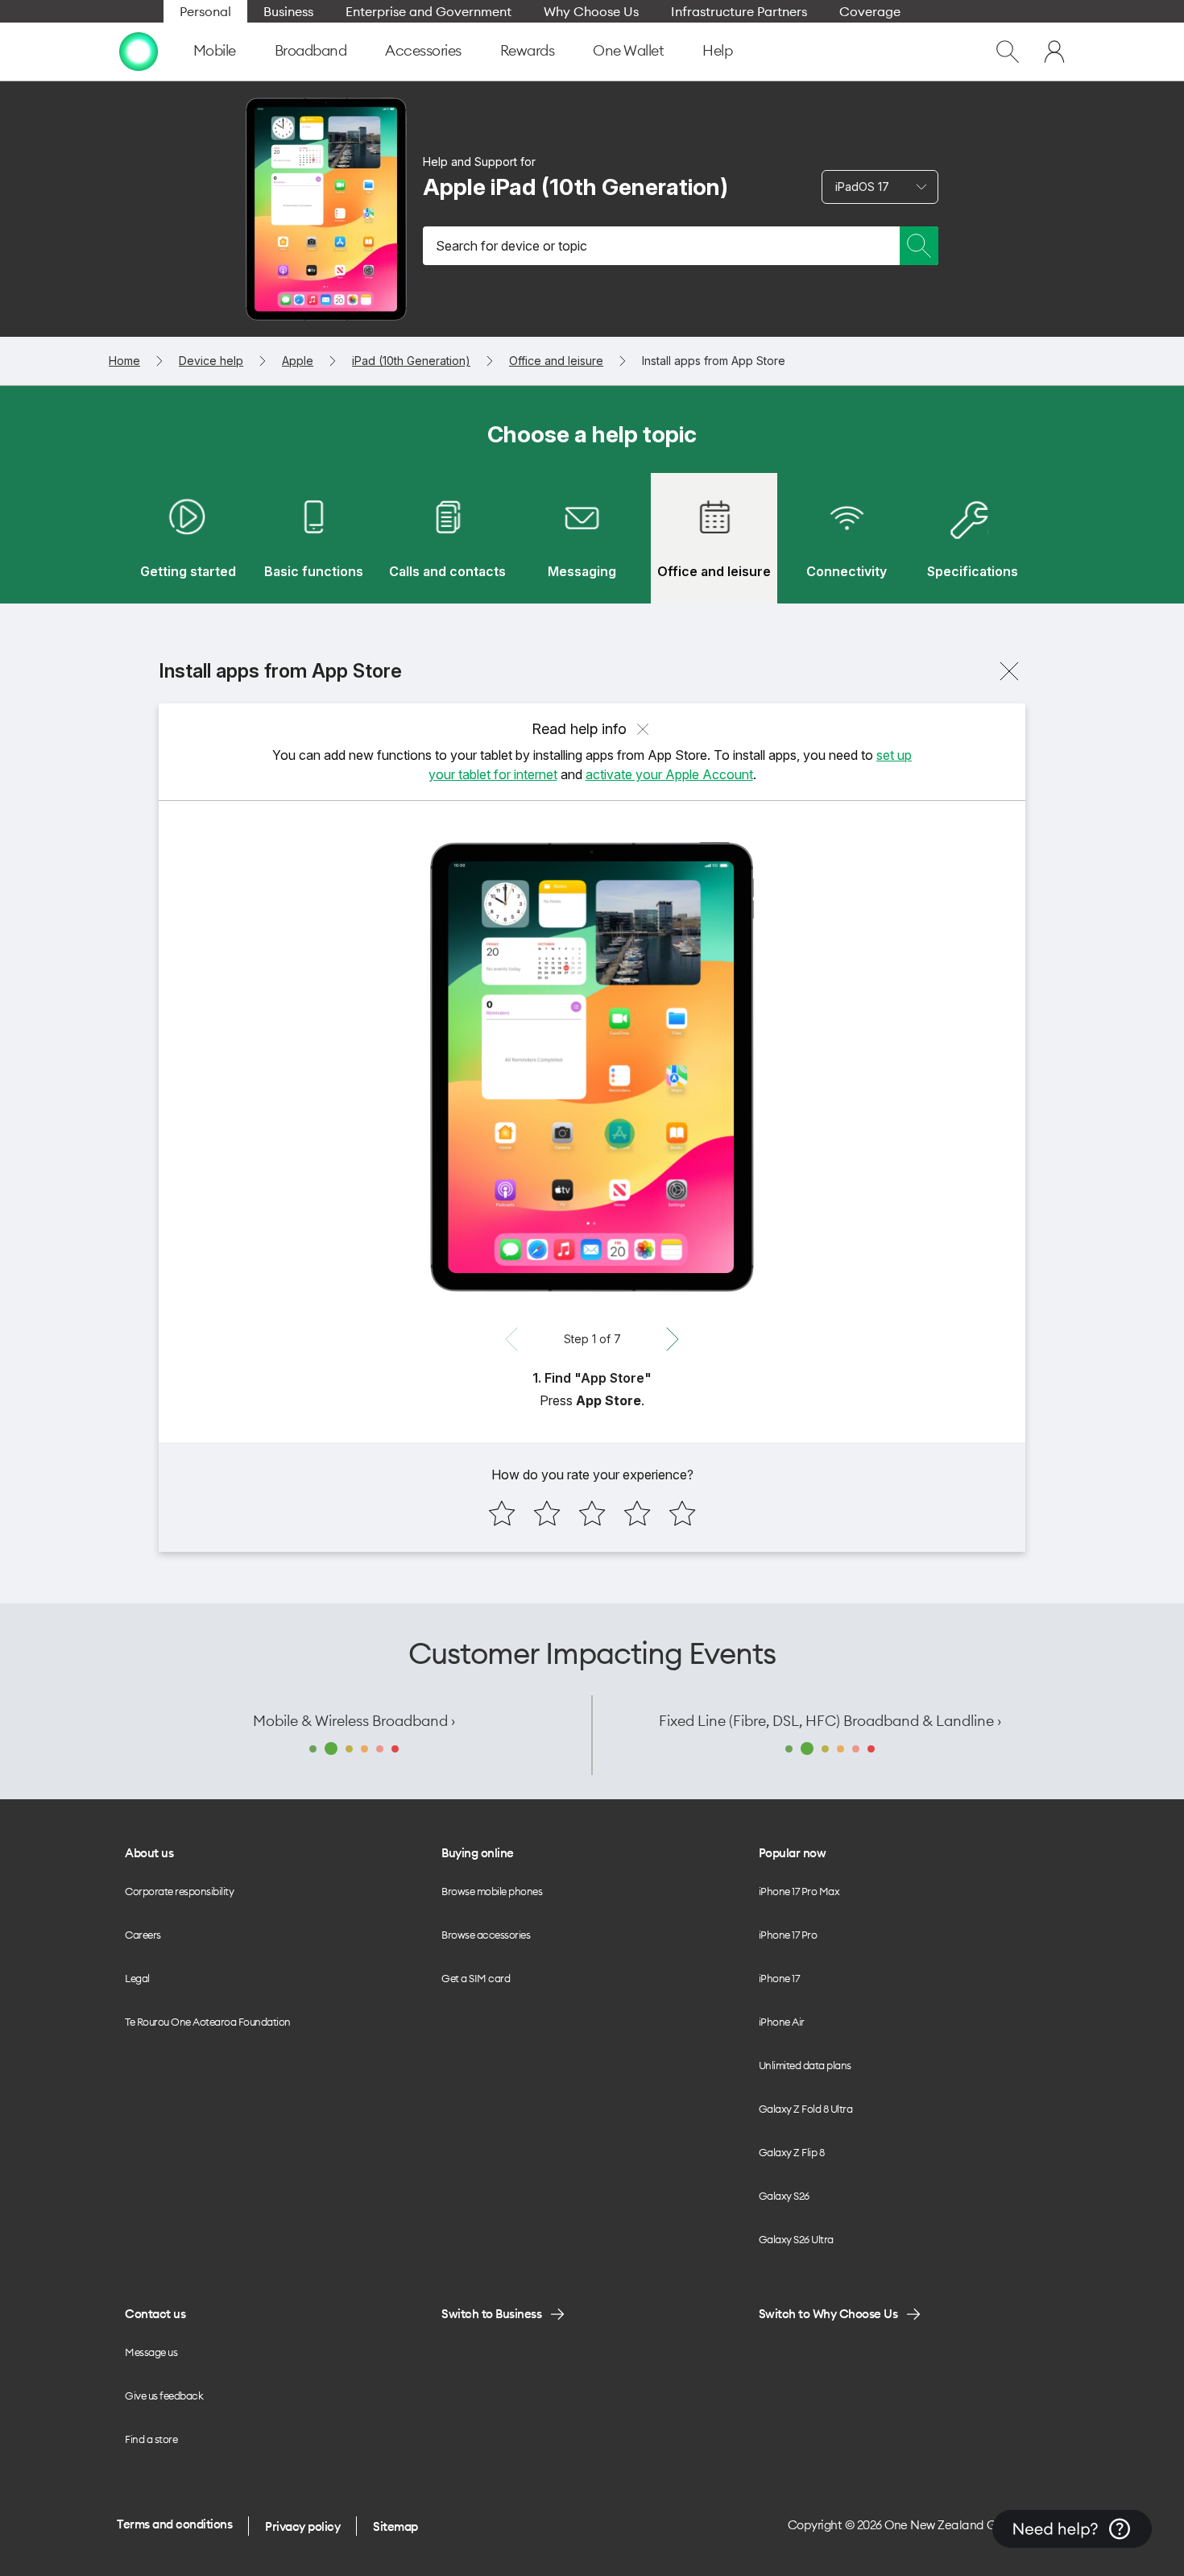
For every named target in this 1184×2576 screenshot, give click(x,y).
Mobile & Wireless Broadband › (354, 1721)
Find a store (151, 2439)
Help (717, 50)
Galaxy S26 (784, 2196)
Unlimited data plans (805, 2065)
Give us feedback (164, 2396)
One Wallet (628, 50)
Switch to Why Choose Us (828, 2314)
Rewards (528, 50)
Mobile (215, 50)
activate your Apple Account (669, 774)
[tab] (188, 538)
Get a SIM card (476, 1978)
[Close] (1009, 671)
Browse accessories (486, 1935)
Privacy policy (302, 2526)
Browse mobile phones (492, 1891)
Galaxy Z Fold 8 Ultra (806, 2109)
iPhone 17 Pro (788, 1935)
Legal (137, 1978)
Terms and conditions (174, 2524)
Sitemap (395, 2526)
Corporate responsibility (179, 1891)
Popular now (793, 1853)
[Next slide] (673, 1339)
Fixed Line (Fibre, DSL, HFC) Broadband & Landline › (830, 1721)
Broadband (311, 50)
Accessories (423, 50)
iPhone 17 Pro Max (799, 1891)
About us (149, 1853)
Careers (143, 1935)
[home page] (139, 52)
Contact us (155, 2314)
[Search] (919, 246)
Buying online (478, 1853)
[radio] (502, 1513)
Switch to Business (491, 2314)
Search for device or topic (511, 246)
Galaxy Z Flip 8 (792, 2152)
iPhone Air (782, 2022)
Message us (151, 2352)
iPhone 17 (779, 1978)
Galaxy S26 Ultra (796, 2239)
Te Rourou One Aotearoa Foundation (208, 2022)
